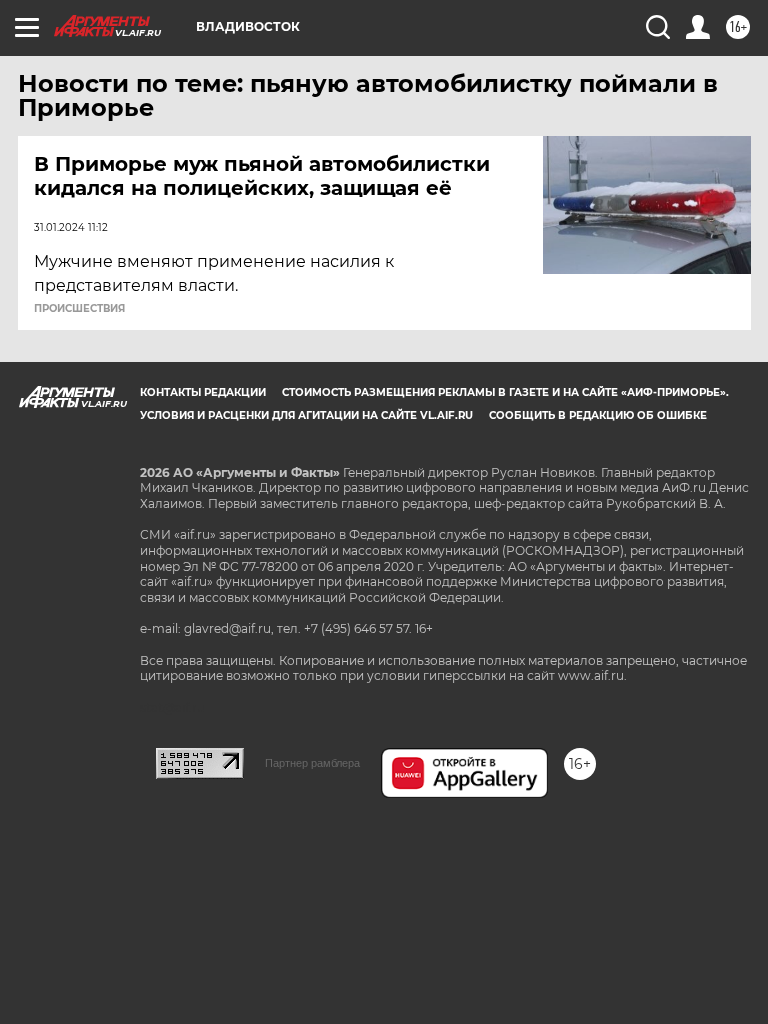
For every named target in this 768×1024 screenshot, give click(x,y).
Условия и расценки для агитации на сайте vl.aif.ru (306, 415)
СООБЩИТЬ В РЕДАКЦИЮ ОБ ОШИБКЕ (598, 415)
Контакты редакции (203, 392)
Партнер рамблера (312, 763)
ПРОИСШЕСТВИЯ (79, 309)
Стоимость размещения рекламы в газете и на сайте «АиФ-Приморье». (505, 392)
